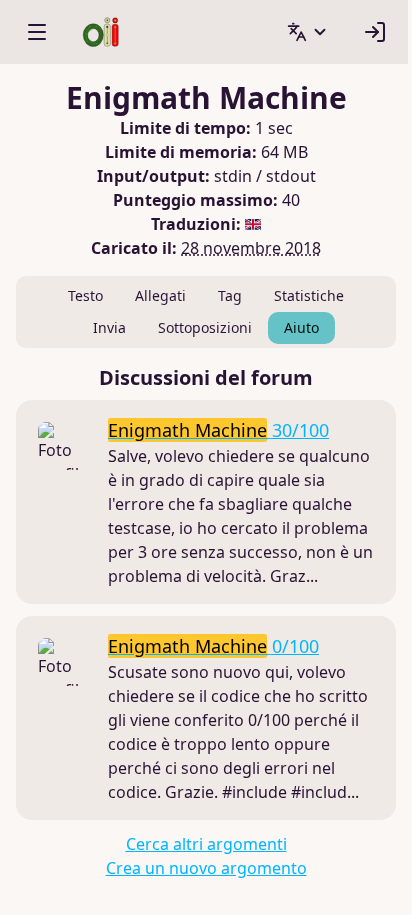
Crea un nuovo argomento (206, 868)
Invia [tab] (109, 327)
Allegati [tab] (160, 295)
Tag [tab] (230, 295)
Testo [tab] (85, 295)
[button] (308, 32)
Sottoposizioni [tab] (205, 327)
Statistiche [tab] (309, 295)
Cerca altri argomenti (206, 844)
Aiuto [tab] (301, 327)
